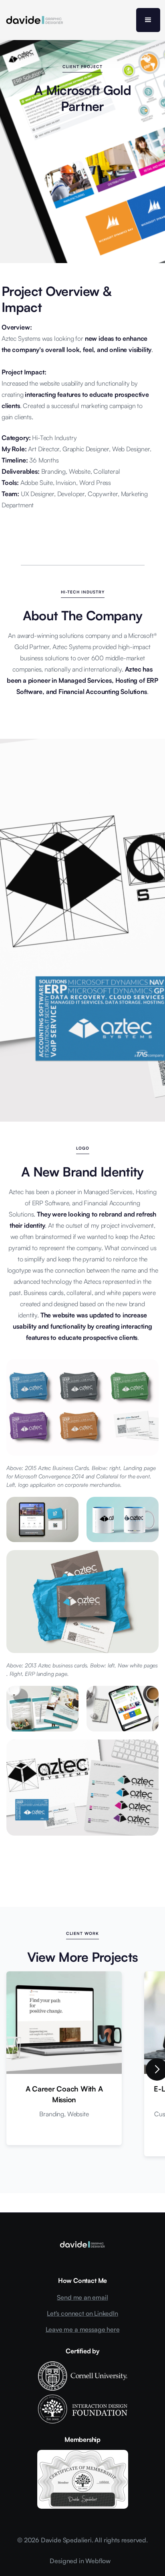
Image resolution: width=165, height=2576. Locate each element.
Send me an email (82, 2297)
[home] (35, 20)
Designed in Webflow (80, 2561)
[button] (148, 20)
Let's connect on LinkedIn (82, 2313)
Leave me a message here (83, 2329)
